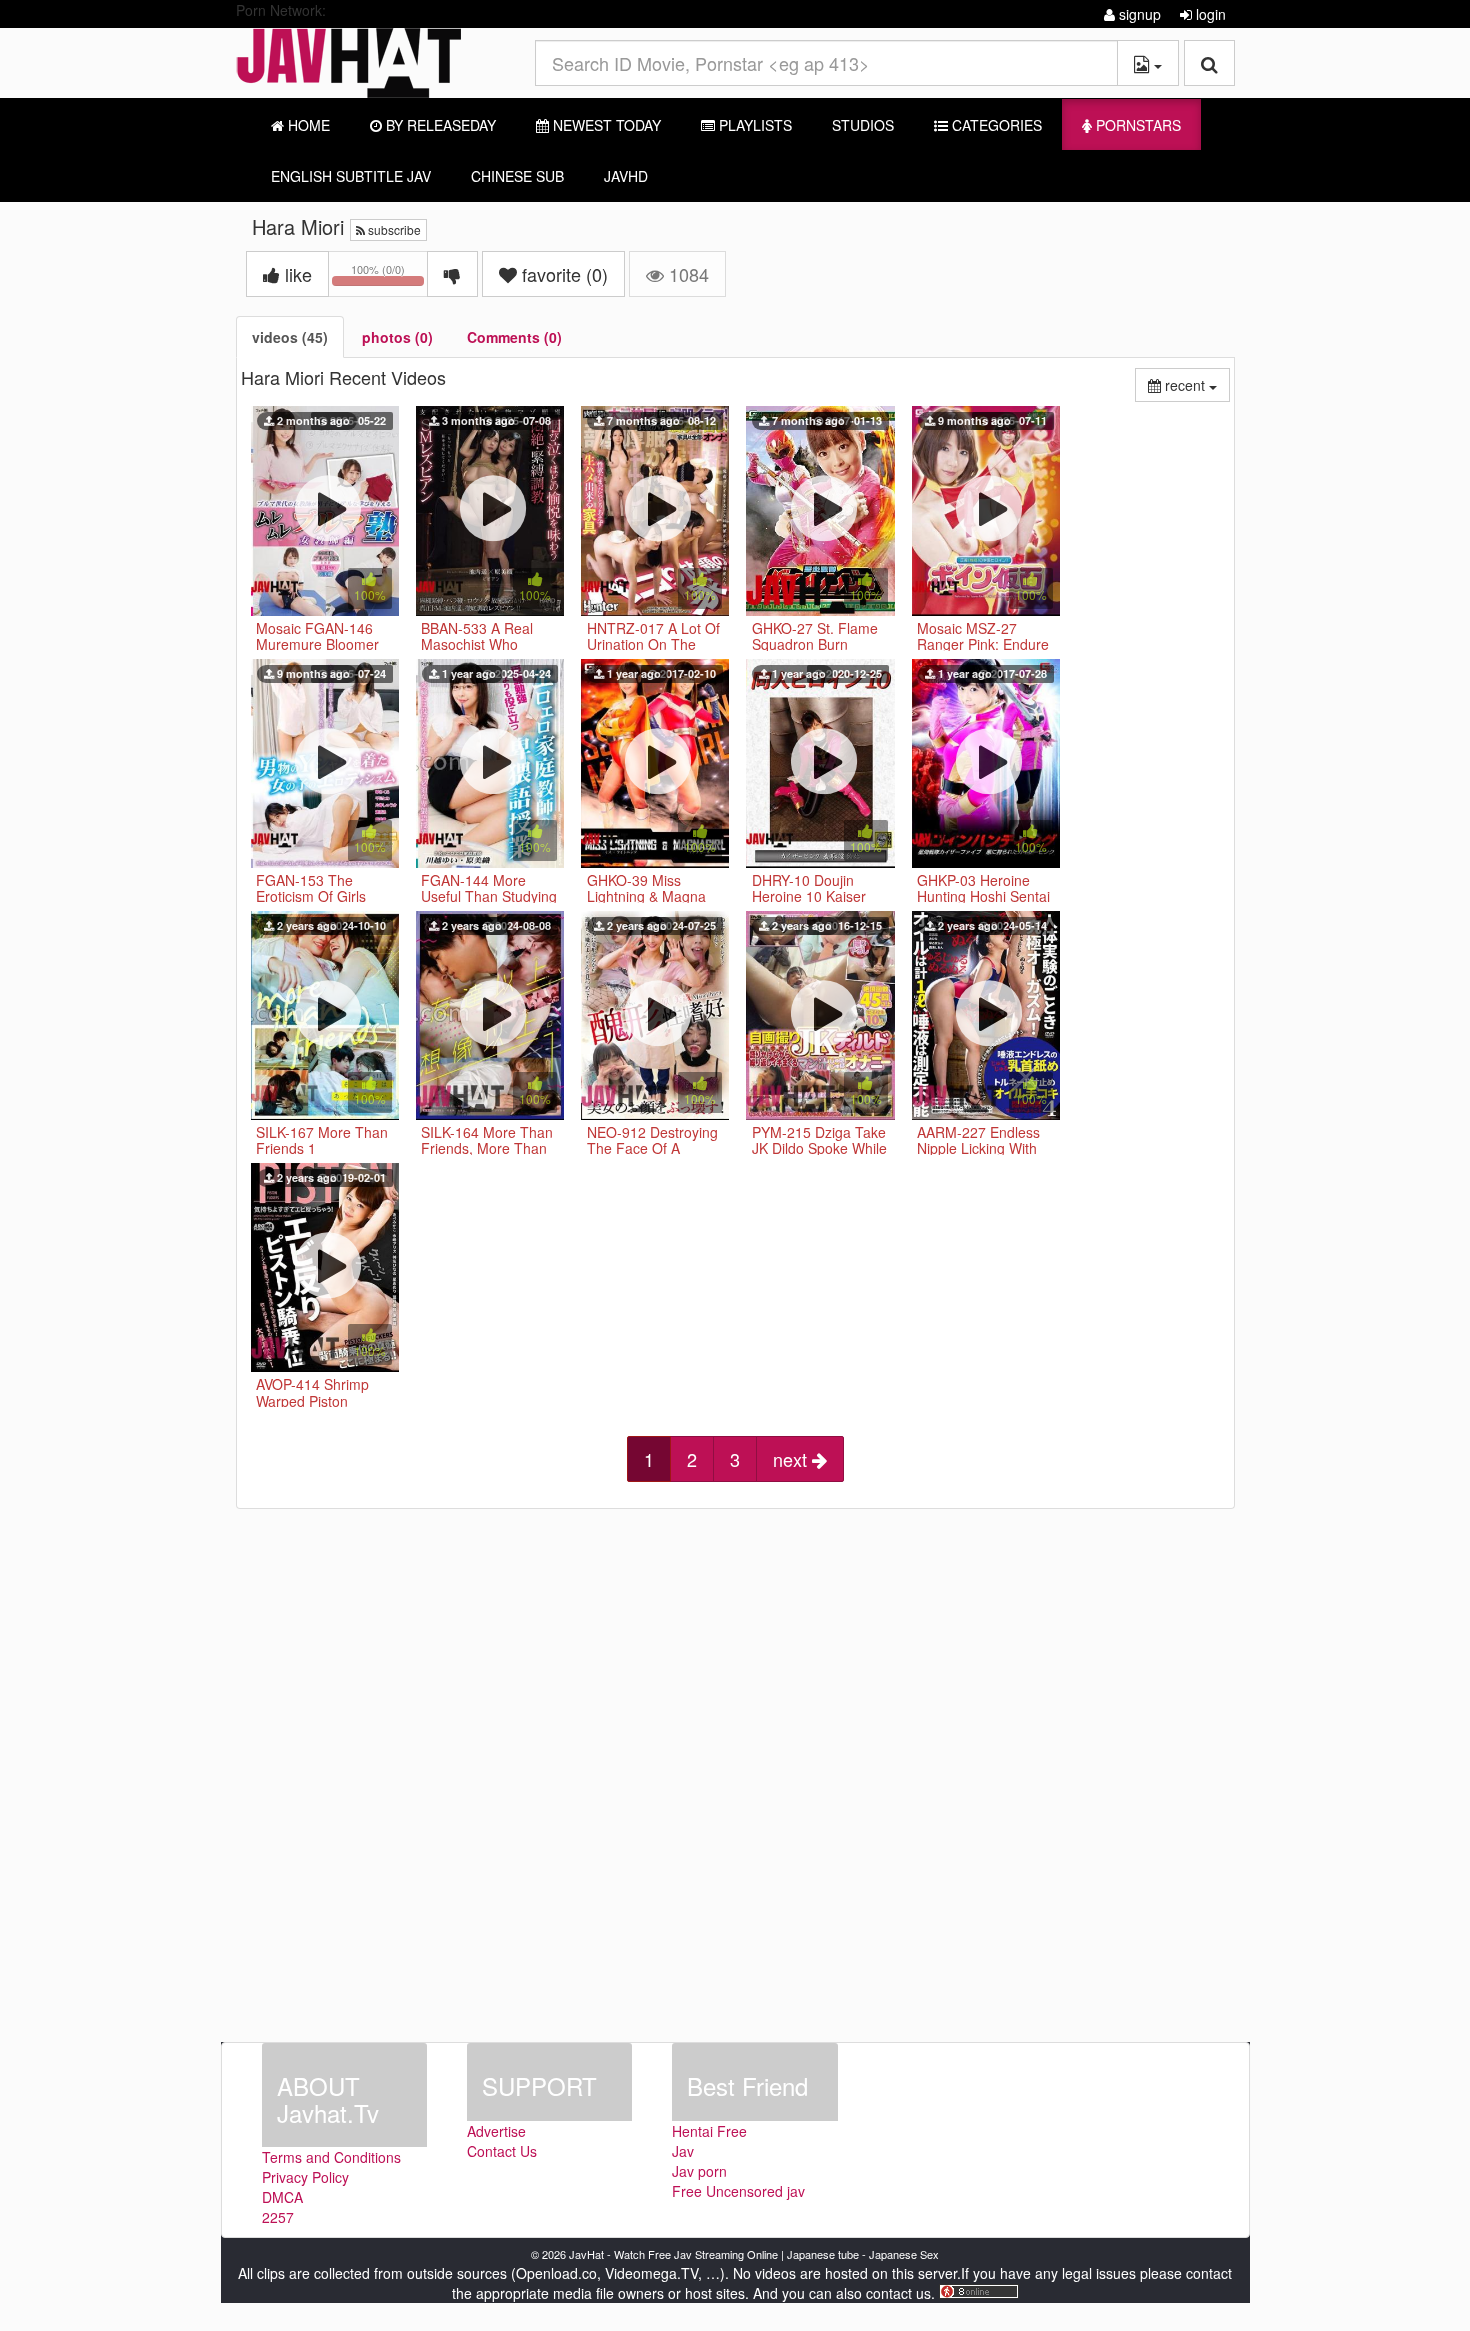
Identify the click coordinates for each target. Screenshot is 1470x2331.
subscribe (393, 229)
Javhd (626, 176)
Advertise (496, 2131)
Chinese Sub (517, 176)
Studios (863, 125)
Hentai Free (709, 2131)
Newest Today (605, 125)
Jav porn (699, 2171)
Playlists (753, 125)
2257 (278, 2217)
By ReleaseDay (439, 125)
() (565, 274)
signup (1138, 14)
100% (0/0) (389, 277)
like (296, 274)
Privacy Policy (305, 2177)
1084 (686, 274)
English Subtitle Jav (351, 176)
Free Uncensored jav (738, 2191)
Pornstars (1136, 125)
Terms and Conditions (331, 2157)
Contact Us (502, 2151)
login (1209, 14)
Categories (995, 125)
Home (307, 125)
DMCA (282, 2197)
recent (1195, 384)
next (792, 1459)
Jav (683, 2151)
